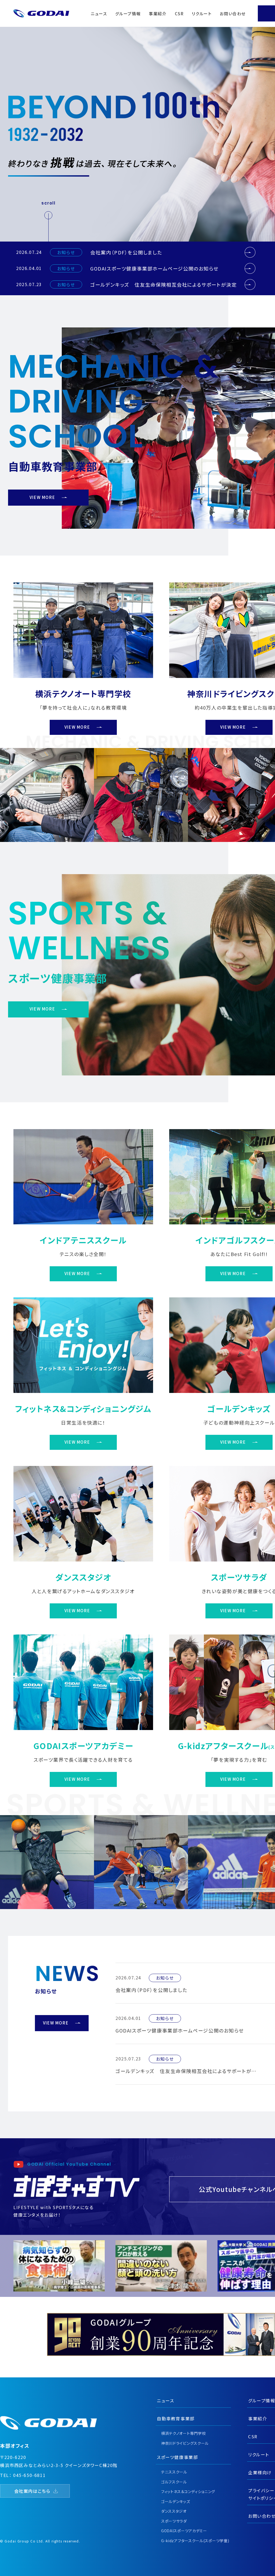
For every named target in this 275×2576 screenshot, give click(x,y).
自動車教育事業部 (176, 2418)
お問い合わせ (233, 14)
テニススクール (174, 2472)
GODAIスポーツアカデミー (184, 2531)
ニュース (99, 14)
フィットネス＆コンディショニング (188, 2491)
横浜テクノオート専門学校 (183, 2433)
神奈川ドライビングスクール (185, 2443)
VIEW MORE (42, 497)
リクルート (202, 14)
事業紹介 (158, 14)
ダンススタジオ (174, 2511)
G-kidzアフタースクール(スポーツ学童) (195, 2541)
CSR (179, 14)
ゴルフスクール (174, 2482)
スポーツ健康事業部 (177, 2457)
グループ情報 (128, 14)
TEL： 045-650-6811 (23, 2475)
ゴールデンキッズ (176, 2501)
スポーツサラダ (174, 2521)
